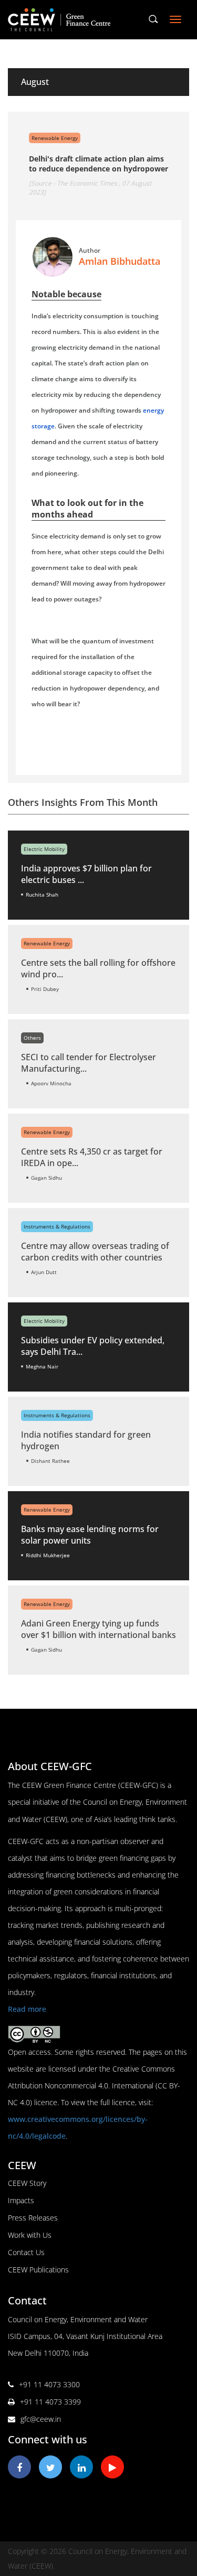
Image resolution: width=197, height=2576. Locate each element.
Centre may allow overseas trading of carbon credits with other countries (95, 1252)
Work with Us (30, 2235)
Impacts (21, 2200)
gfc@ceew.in (41, 2419)
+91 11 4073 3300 (49, 2384)
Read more (27, 2009)
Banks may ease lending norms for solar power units (90, 1535)
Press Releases (33, 2218)
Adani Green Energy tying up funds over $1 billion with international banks (98, 1629)
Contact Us (26, 2252)
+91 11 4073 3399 (50, 2402)
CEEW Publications (38, 2270)
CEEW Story (27, 2183)
